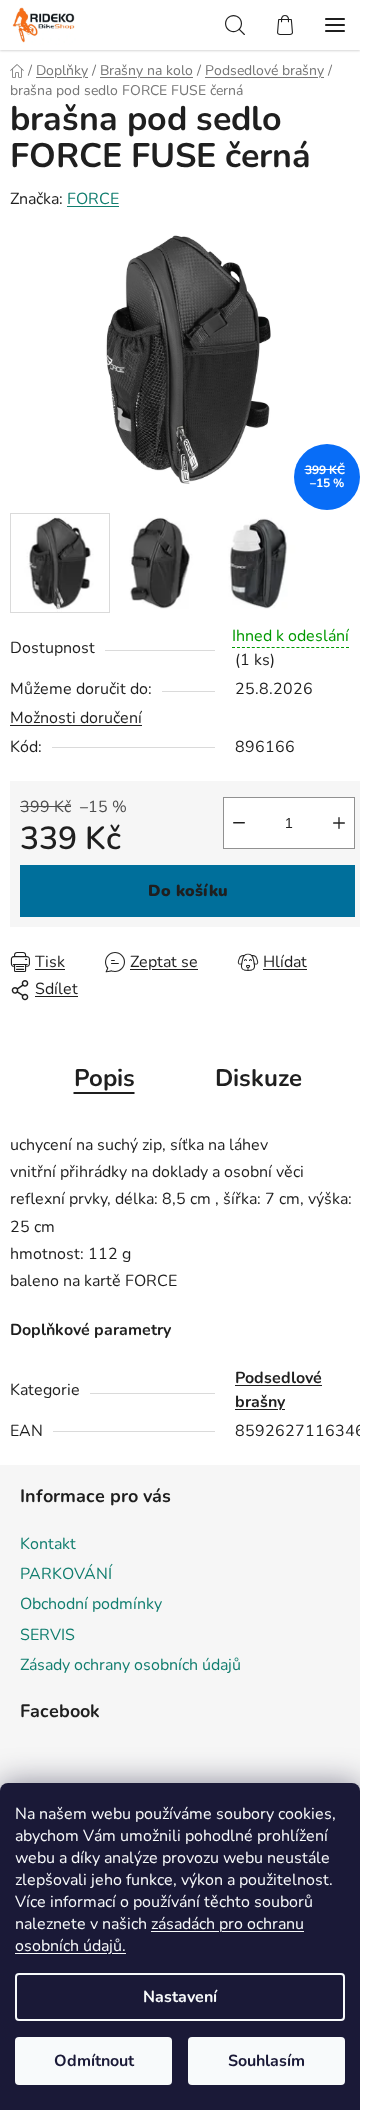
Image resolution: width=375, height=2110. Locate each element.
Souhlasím (266, 2061)
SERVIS (47, 1635)
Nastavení (180, 1997)
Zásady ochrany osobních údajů (130, 1665)
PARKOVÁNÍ (66, 1574)
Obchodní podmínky (91, 1604)
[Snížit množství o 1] (239, 823)
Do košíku (188, 891)
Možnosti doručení (76, 718)
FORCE (93, 199)
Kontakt (48, 1544)
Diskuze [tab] (258, 1078)
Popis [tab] (104, 1078)
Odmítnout (94, 2061)
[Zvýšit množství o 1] (339, 823)
